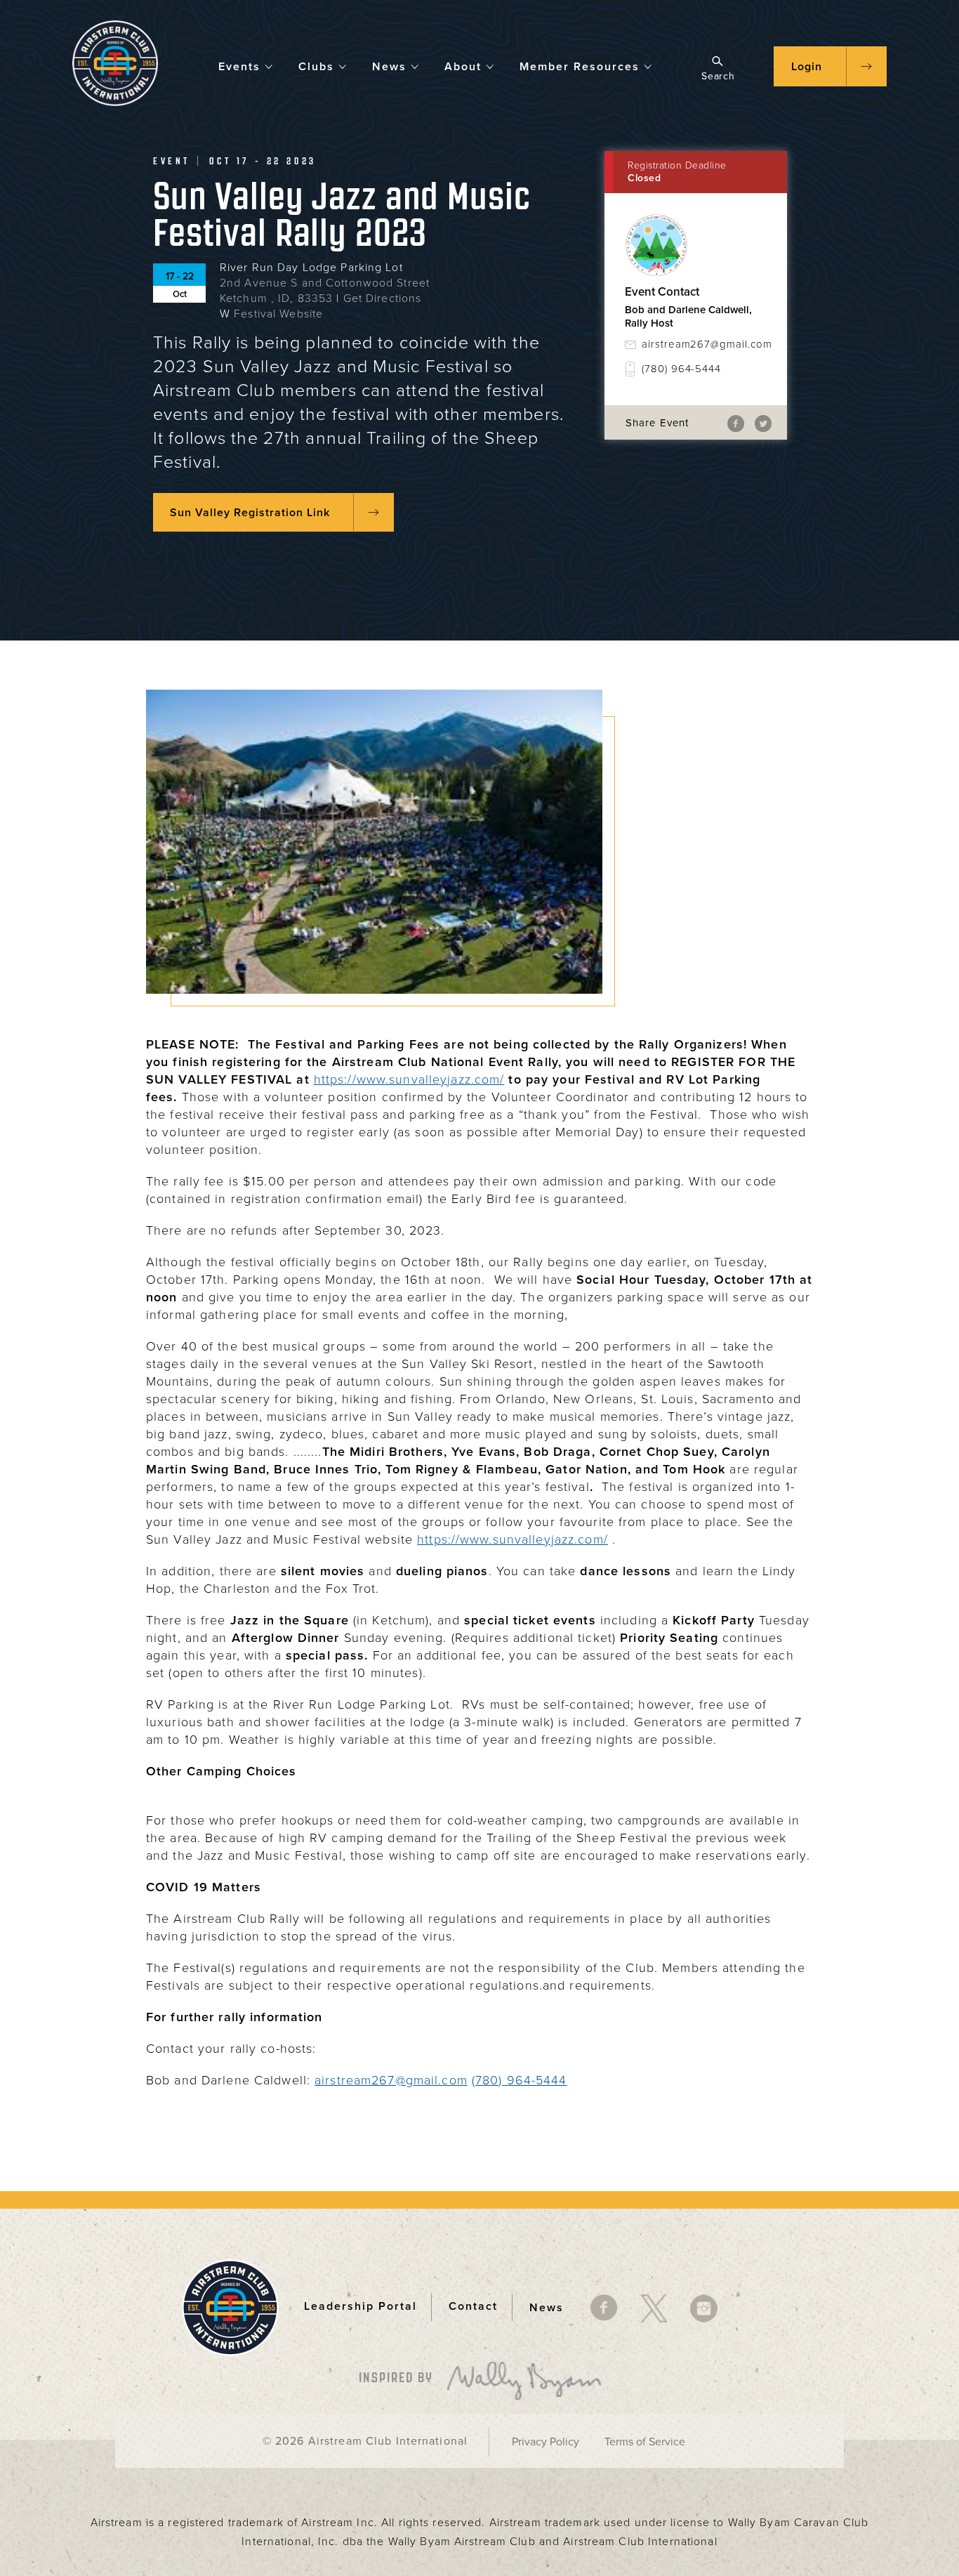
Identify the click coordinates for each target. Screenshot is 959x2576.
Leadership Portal (361, 2307)
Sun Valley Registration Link (250, 513)
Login (807, 67)
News (389, 67)
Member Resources (580, 67)
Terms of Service (645, 2442)
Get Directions (383, 298)
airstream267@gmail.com (704, 344)
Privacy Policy (545, 2442)
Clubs (316, 67)
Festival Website (278, 314)
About (463, 67)
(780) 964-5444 (681, 369)
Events (239, 67)
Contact (473, 2307)
